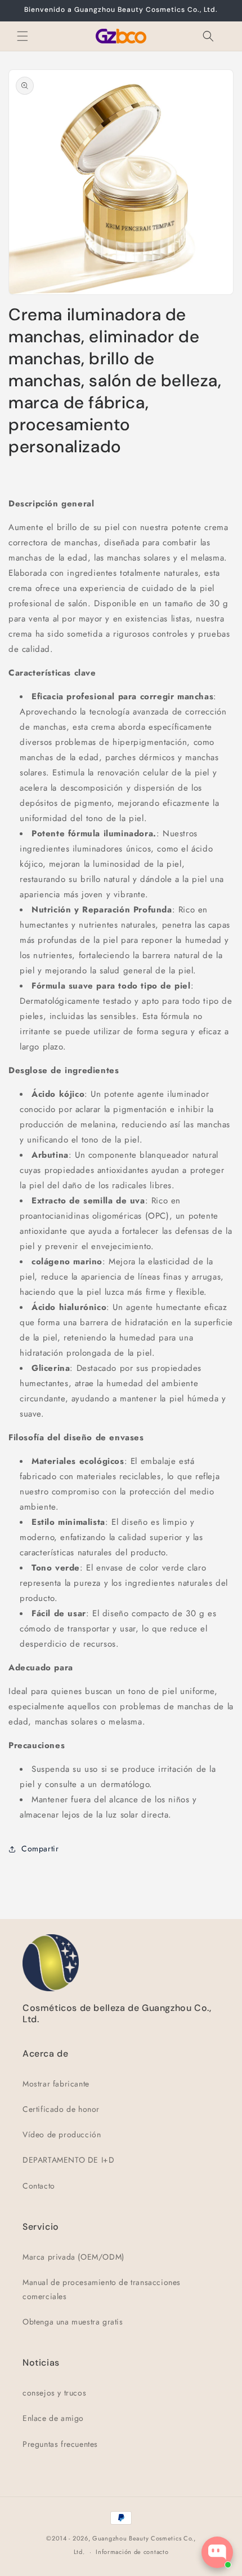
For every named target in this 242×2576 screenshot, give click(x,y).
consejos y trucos (54, 2393)
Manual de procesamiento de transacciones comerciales (102, 2289)
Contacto (39, 2186)
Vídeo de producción (62, 2134)
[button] (23, 36)
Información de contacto (132, 2552)
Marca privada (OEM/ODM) (73, 2257)
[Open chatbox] (217, 2552)
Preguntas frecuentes (60, 2444)
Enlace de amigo (53, 2418)
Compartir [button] (40, 1849)
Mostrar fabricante (56, 2084)
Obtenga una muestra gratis (73, 2322)
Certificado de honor (61, 2109)
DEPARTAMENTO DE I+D (68, 2160)
